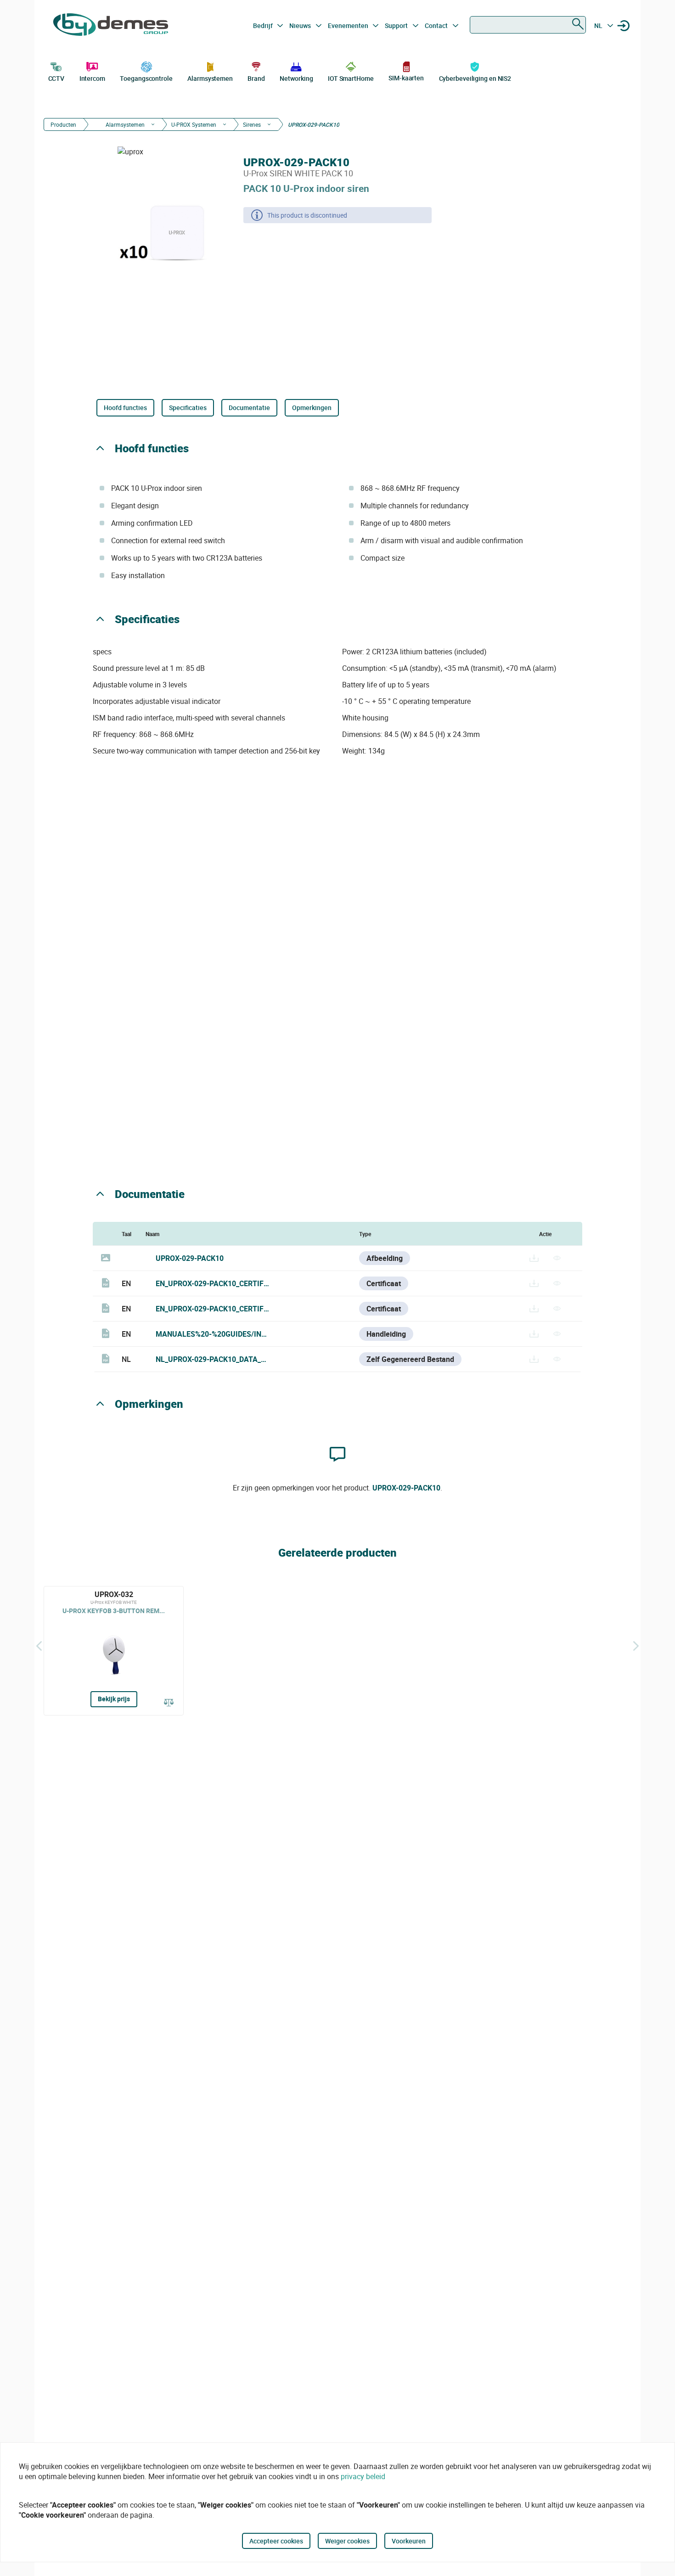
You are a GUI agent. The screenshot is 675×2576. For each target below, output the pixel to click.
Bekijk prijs (114, 1699)
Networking (296, 78)
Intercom (92, 78)
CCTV (56, 78)
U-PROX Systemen (194, 124)
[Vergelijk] (169, 1703)
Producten (63, 124)
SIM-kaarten (406, 78)
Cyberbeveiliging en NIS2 (475, 78)
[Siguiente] (636, 1646)
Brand (256, 78)
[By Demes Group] (111, 26)
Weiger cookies (347, 2541)
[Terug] (39, 1646)
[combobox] (528, 25)
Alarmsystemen (210, 78)
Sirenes (252, 124)
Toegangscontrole (146, 78)
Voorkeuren (409, 2541)
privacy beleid (363, 2476)
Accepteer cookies (276, 2541)
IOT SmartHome (351, 78)
